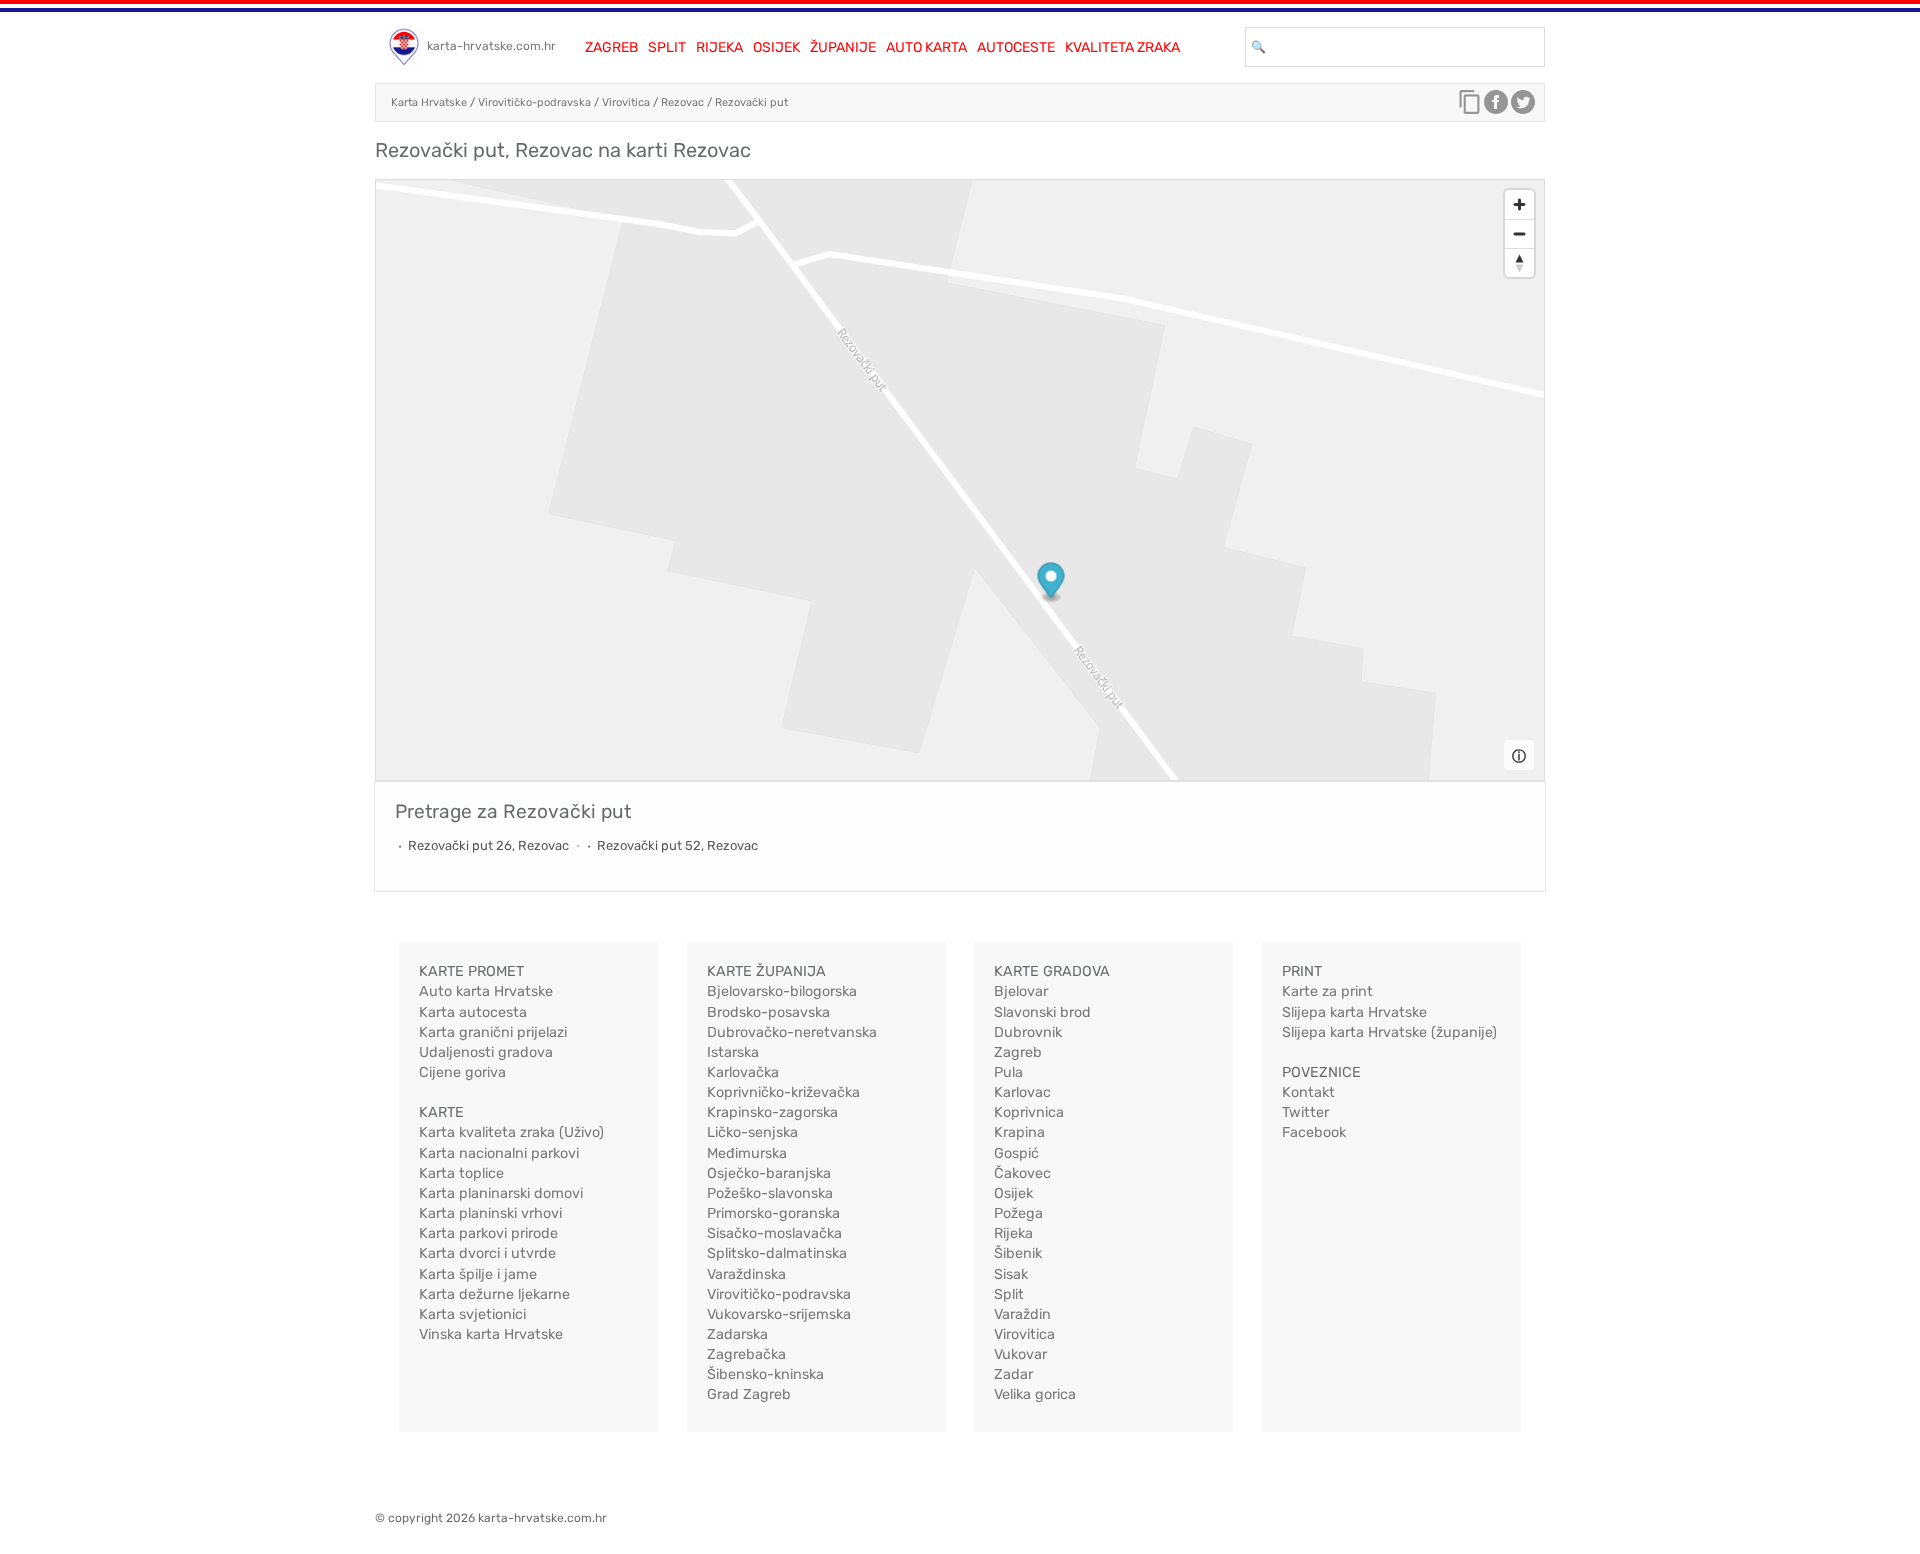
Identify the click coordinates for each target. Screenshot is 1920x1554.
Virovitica (626, 102)
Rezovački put (751, 102)
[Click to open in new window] (1496, 107)
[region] (960, 480)
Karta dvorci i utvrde (487, 1253)
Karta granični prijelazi (493, 1032)
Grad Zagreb (749, 1394)
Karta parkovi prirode (488, 1233)
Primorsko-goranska (773, 1213)
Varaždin (1022, 1314)
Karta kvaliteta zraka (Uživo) (511, 1132)
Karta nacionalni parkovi (499, 1153)
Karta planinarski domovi (501, 1193)
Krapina (1019, 1132)
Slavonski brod (1042, 1012)
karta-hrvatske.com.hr (491, 46)
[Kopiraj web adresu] (1470, 107)
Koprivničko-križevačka (783, 1092)
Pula (1008, 1072)
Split (667, 47)
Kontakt (1308, 1092)
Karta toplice (461, 1173)
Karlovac (1022, 1092)
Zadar (1013, 1374)
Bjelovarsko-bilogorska (782, 991)
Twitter (1305, 1112)
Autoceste (1016, 47)
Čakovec (1022, 1173)
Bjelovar (1021, 991)
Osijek (776, 47)
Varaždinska (746, 1274)
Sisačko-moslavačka (774, 1233)
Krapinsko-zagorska (772, 1112)
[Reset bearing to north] (1519, 262)
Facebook (1314, 1132)
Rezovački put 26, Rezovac (488, 845)
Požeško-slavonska (770, 1193)
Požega (1018, 1213)
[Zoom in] (1519, 204)
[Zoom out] (1519, 233)
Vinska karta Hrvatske (491, 1334)
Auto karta (926, 47)
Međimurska (747, 1153)
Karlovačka (743, 1072)
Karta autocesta (473, 1012)
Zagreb (611, 47)
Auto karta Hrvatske (486, 991)
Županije (843, 47)
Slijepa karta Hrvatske (1354, 1012)
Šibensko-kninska (765, 1374)
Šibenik (1018, 1253)
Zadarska (737, 1334)
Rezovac (682, 102)
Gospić (1016, 1153)
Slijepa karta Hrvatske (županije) (1389, 1032)
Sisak (1011, 1274)
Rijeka (719, 47)
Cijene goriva (462, 1072)
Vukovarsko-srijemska (779, 1314)
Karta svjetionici (472, 1314)
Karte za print (1327, 991)
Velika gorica (1035, 1394)
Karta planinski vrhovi (490, 1213)
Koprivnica (1029, 1112)
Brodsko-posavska (768, 1012)
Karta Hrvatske (429, 102)
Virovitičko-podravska (534, 102)
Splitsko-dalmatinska (777, 1253)
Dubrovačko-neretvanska (792, 1032)
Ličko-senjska (752, 1132)
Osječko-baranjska (769, 1173)
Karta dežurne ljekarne (494, 1294)
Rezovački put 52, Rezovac (677, 845)
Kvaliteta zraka (1122, 47)
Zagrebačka (746, 1354)
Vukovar (1020, 1354)
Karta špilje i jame (478, 1274)
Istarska (733, 1052)
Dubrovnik (1028, 1032)
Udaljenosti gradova (486, 1052)
